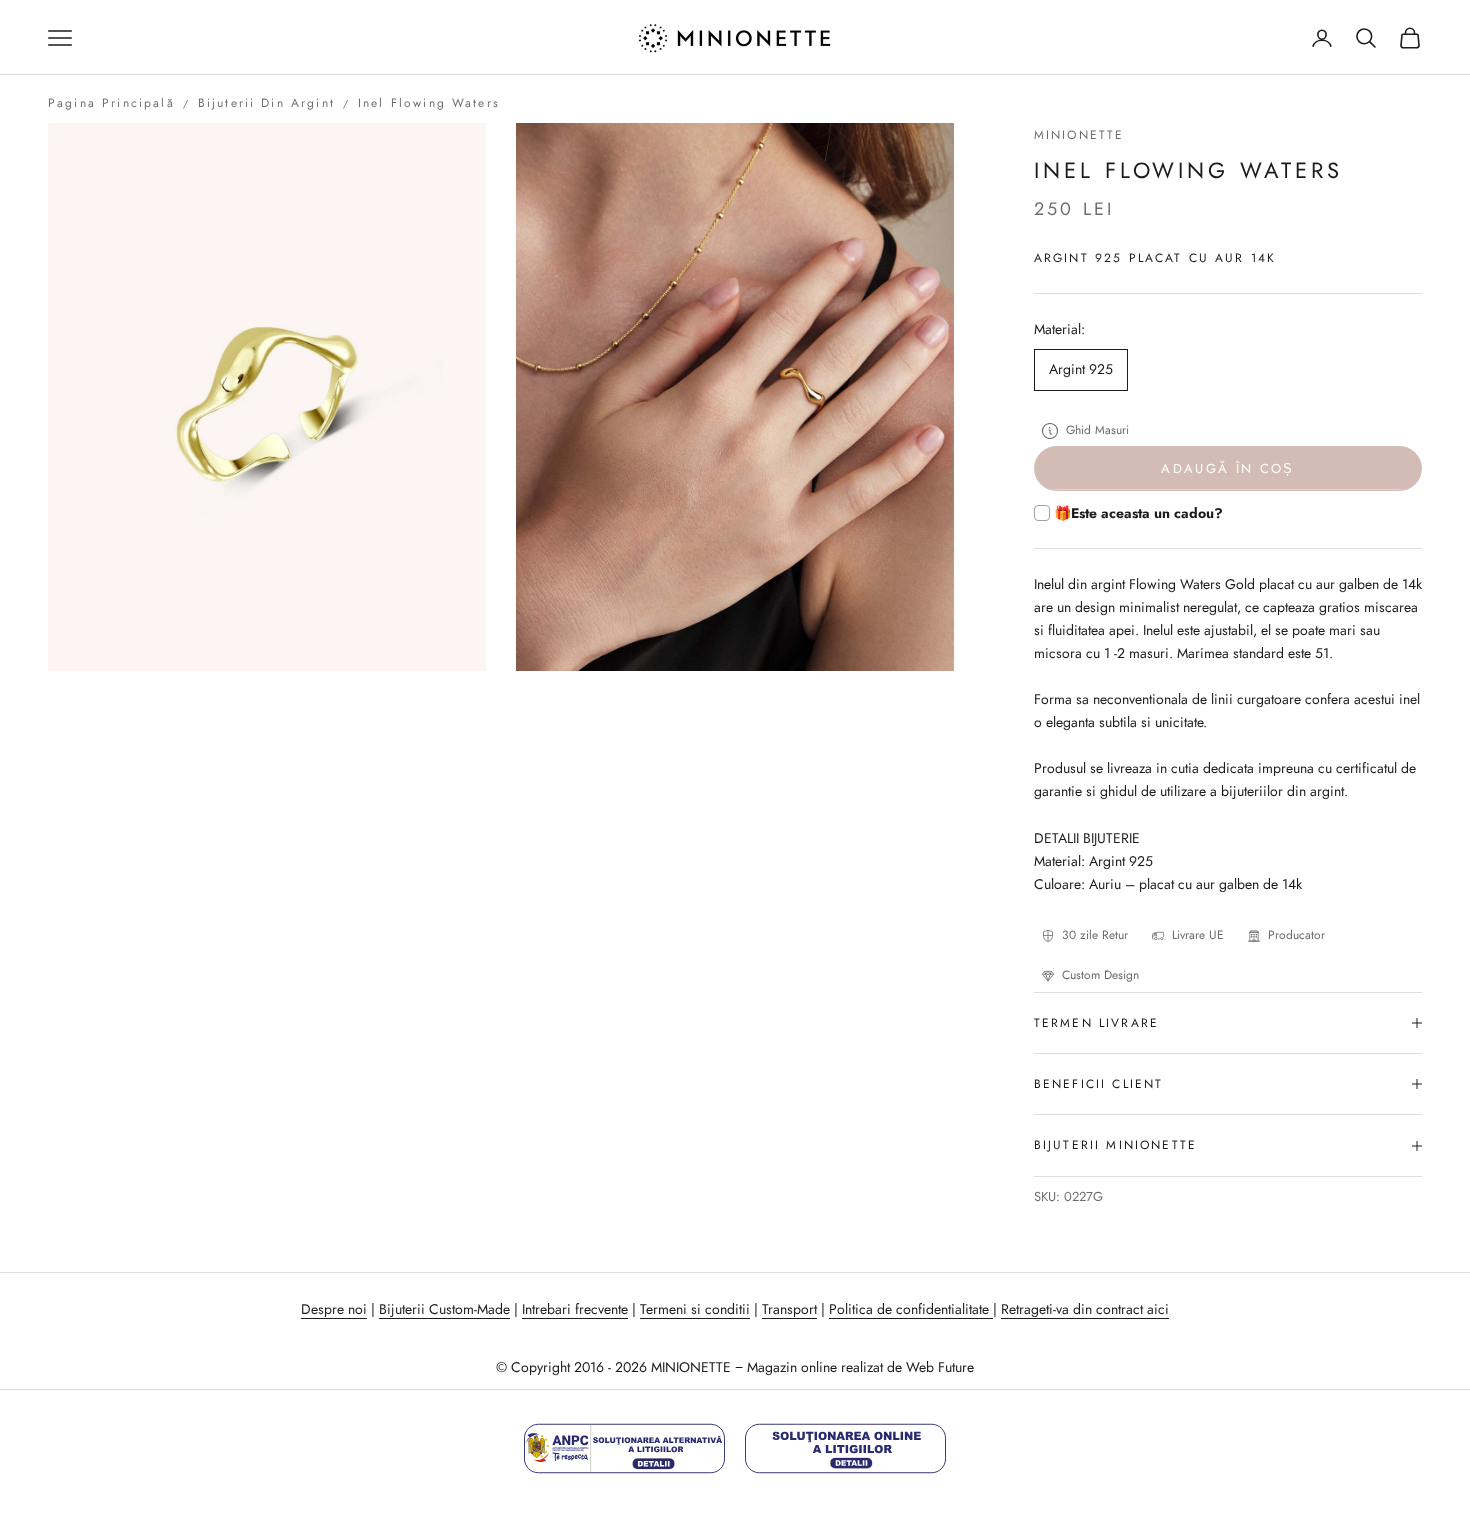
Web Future (940, 1367)
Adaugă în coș (1227, 468)
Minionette (1079, 135)
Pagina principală (111, 103)
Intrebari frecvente (575, 1309)
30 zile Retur (1095, 935)
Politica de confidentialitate (911, 1309)
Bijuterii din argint (266, 103)
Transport (789, 1309)
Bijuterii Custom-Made (444, 1309)
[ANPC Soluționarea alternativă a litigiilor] (624, 1448)
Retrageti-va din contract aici (1085, 1309)
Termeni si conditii (695, 1309)
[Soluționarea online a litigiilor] (845, 1448)
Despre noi (334, 1309)
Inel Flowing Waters (429, 103)
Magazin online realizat (815, 1367)
